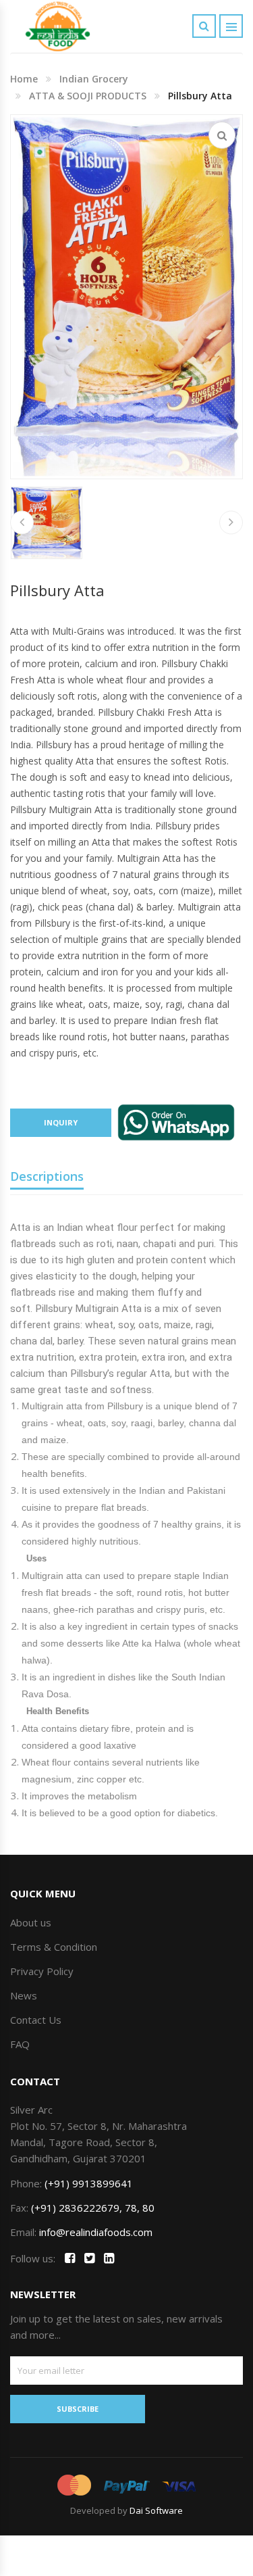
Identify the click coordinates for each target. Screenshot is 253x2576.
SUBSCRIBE (78, 2409)
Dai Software (156, 2510)
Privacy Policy (42, 1971)
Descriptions (47, 1176)
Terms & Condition (54, 1947)
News (24, 1995)
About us (31, 1922)
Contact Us (36, 2020)
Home (24, 79)
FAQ (20, 2044)
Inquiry (61, 1122)
